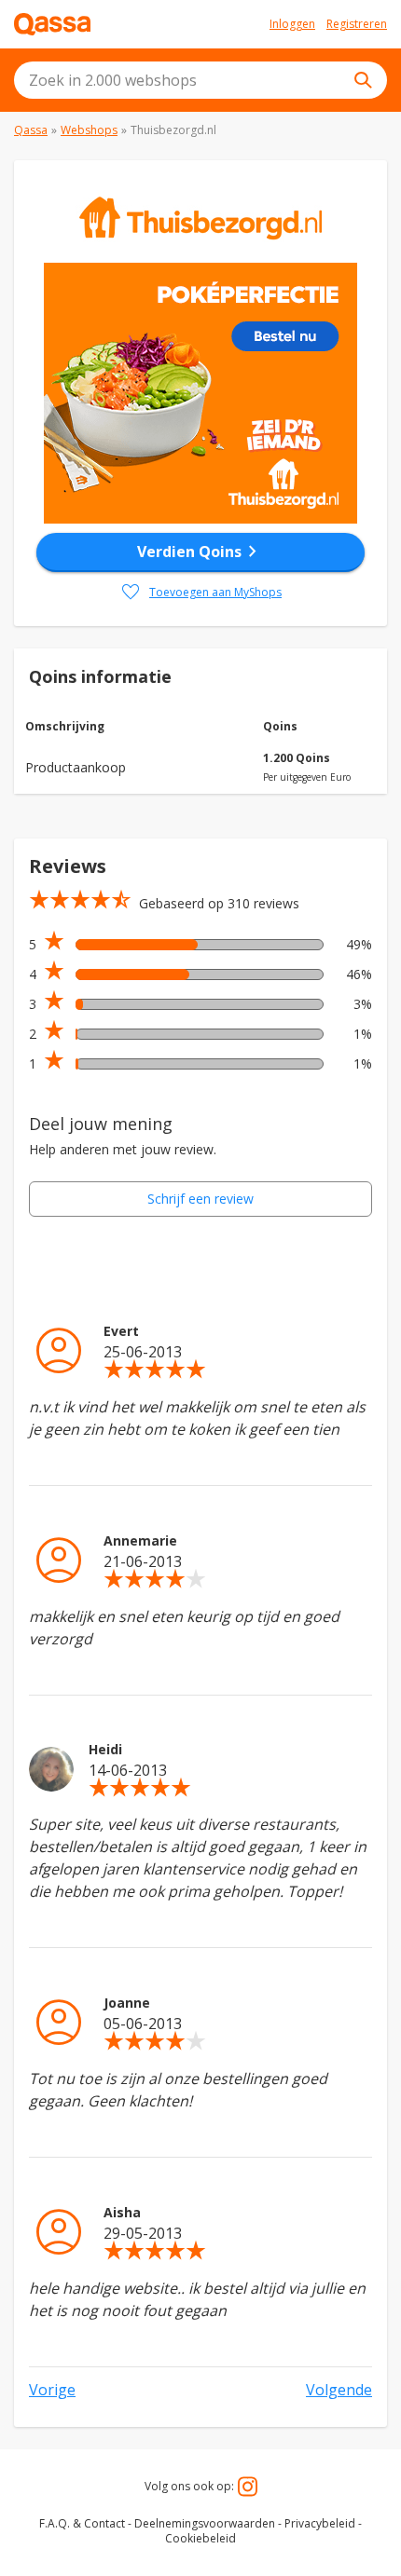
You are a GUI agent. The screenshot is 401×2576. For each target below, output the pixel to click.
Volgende (339, 2390)
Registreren (357, 24)
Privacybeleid (320, 2523)
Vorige (52, 2390)
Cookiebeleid (200, 2538)
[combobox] (200, 80)
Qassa (31, 130)
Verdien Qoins (200, 552)
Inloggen (292, 24)
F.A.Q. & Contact (82, 2523)
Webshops (89, 130)
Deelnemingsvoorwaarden (205, 2523)
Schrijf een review (200, 1199)
